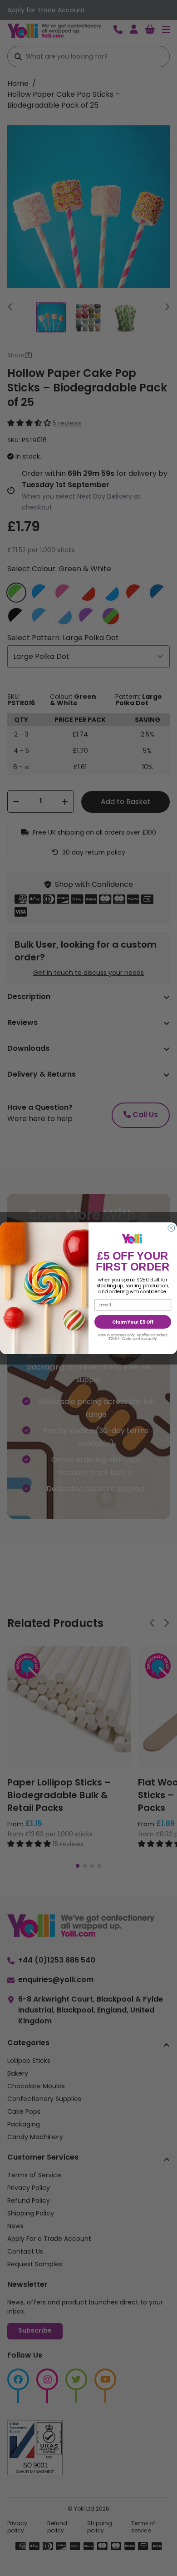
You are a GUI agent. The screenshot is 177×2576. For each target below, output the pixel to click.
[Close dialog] (171, 1228)
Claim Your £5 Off (133, 1322)
